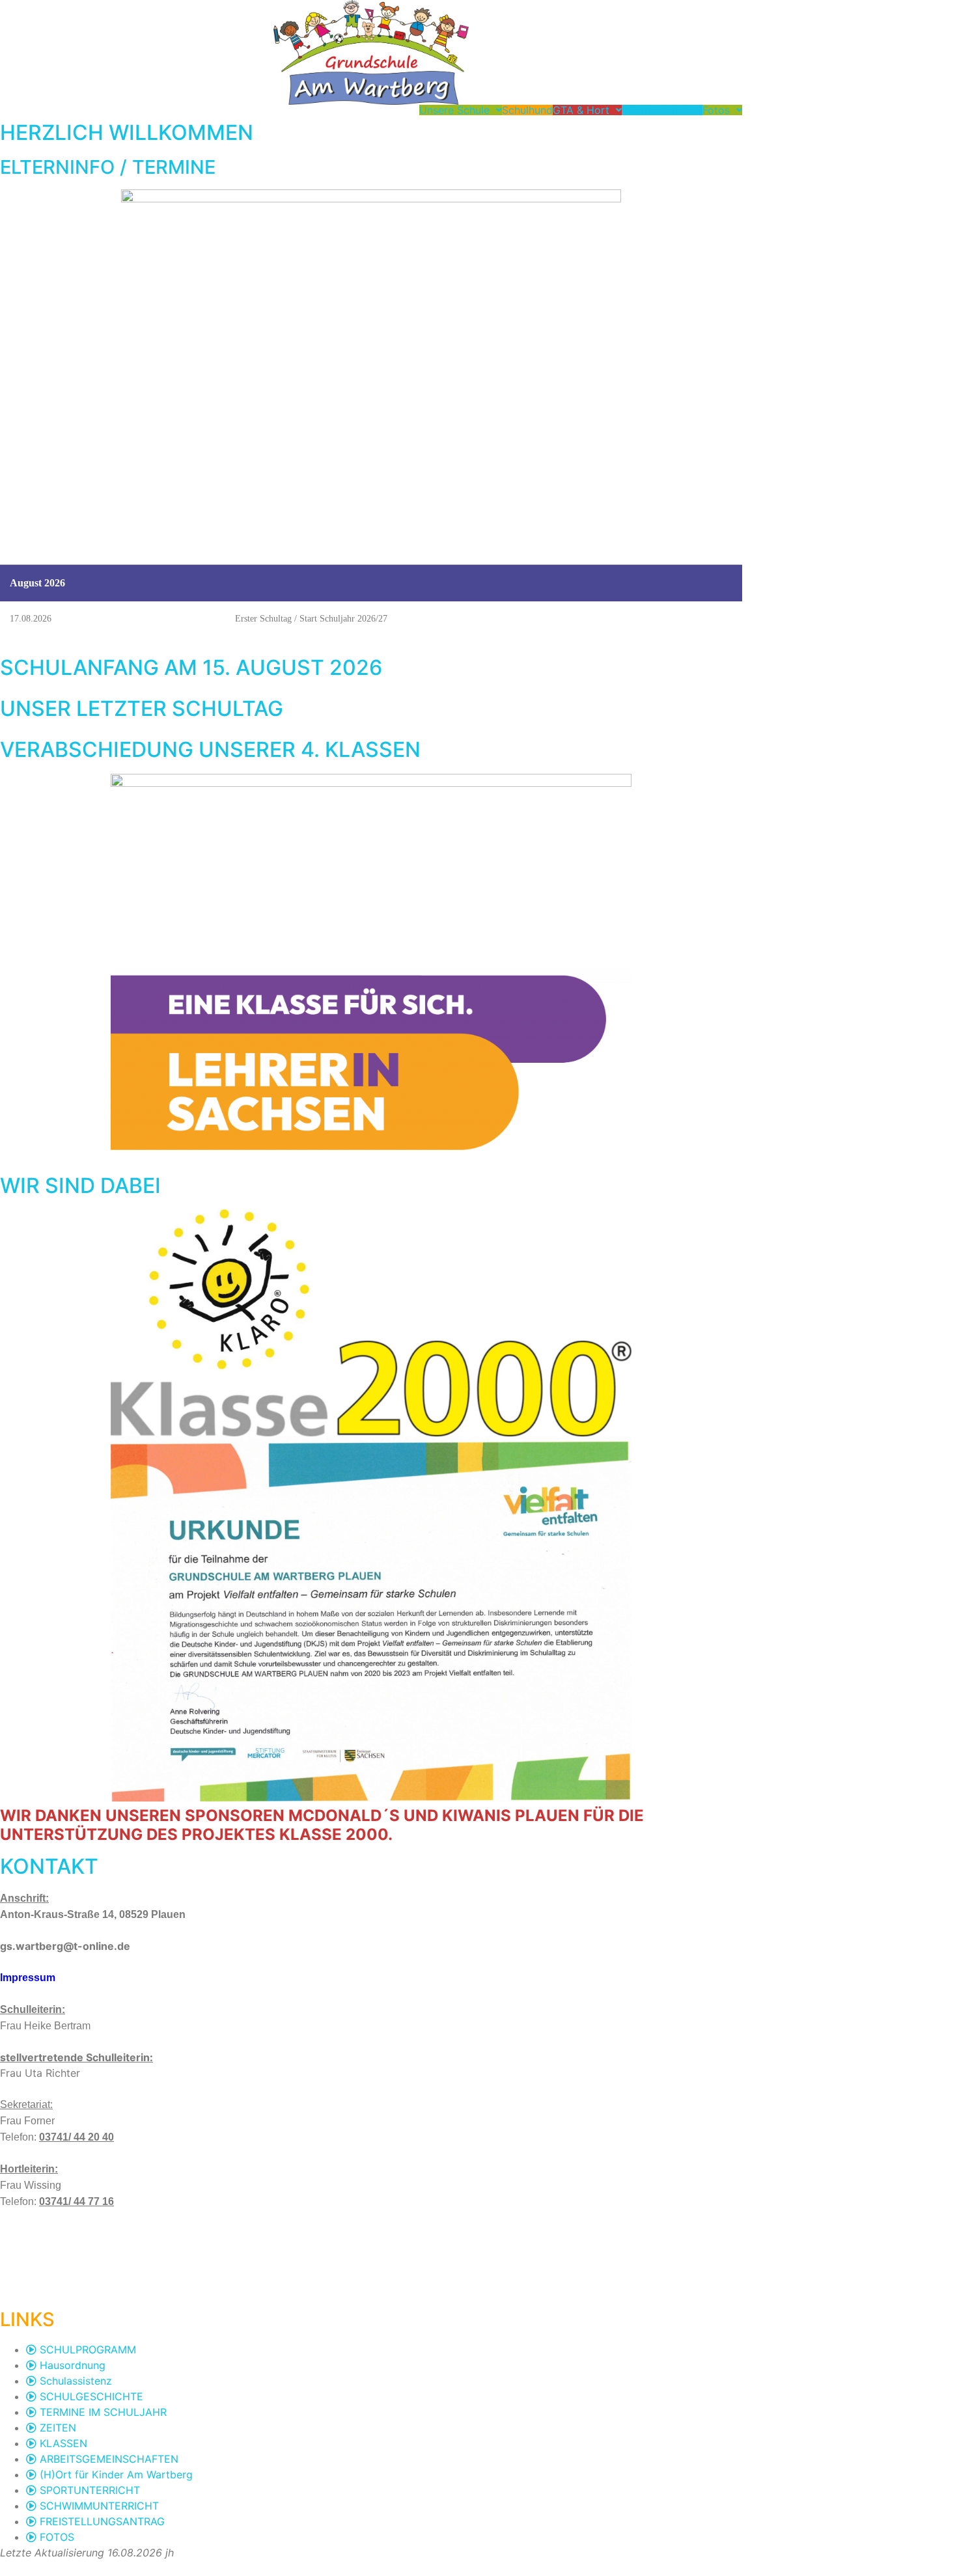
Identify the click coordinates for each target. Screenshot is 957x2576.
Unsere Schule (454, 110)
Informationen (656, 110)
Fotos (716, 110)
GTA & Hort (581, 110)
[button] (461, 110)
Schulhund (527, 110)
